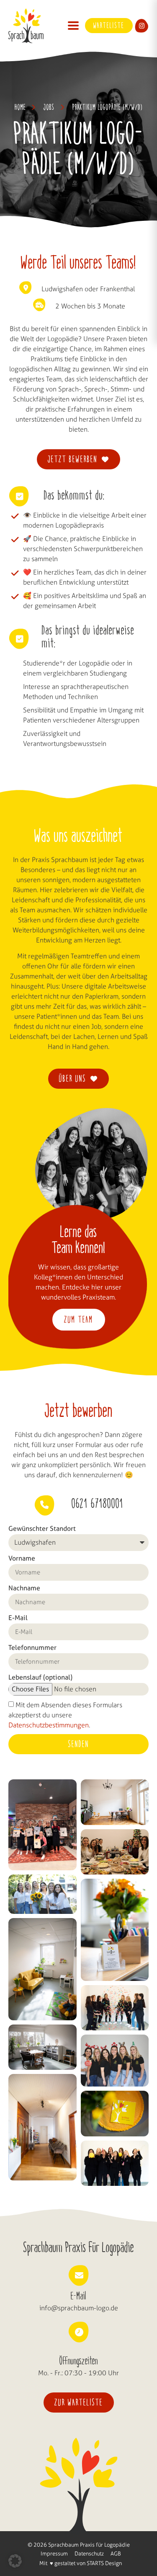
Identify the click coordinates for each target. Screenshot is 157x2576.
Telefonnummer (32, 1648)
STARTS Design (104, 2563)
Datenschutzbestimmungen (49, 1725)
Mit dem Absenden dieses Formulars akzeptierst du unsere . (65, 1715)
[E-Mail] (79, 2276)
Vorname (22, 1559)
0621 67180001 (98, 1504)
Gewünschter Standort (42, 1529)
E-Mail (18, 1618)
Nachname (24, 1588)
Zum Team (79, 1320)
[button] (73, 26)
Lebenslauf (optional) (40, 1678)
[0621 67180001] (44, 1505)
